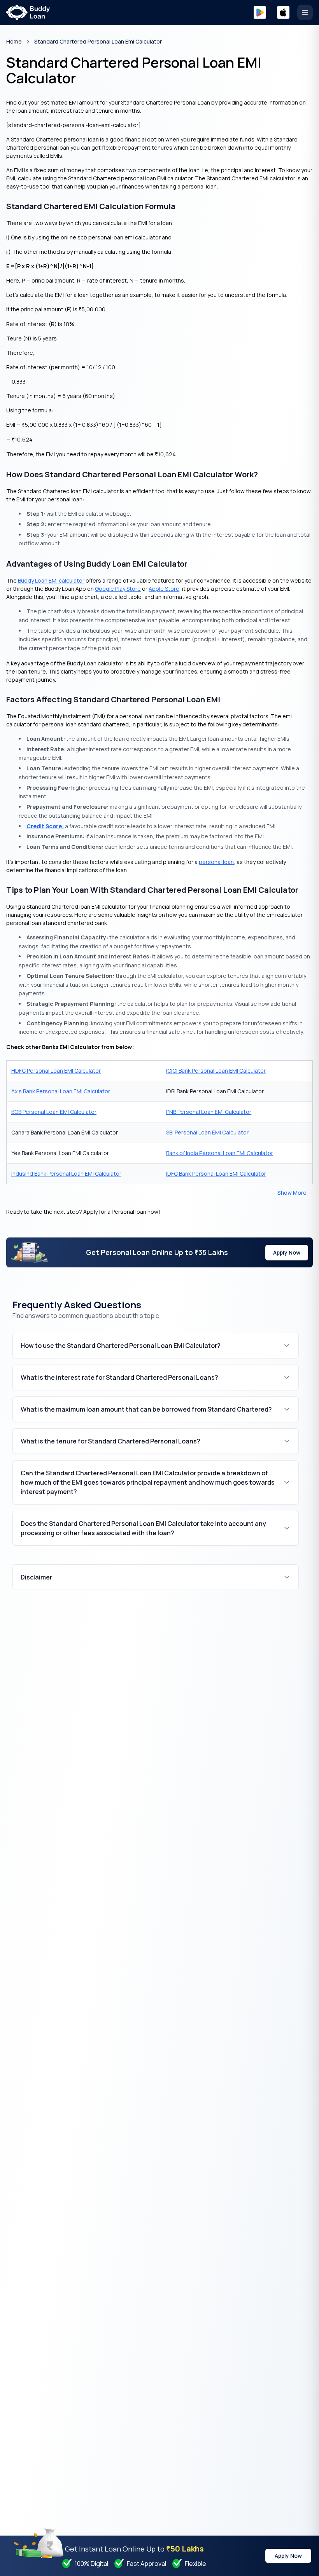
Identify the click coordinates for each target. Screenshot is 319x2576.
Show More (292, 1193)
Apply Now (287, 1252)
